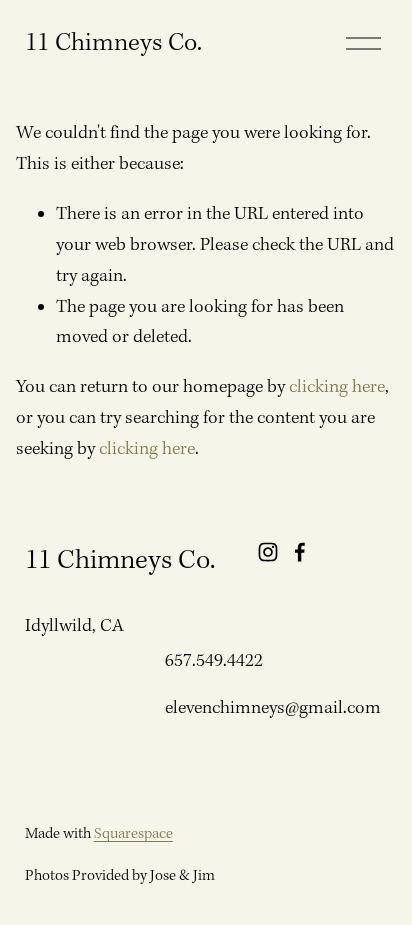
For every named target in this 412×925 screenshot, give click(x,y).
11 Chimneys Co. (113, 43)
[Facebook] (300, 552)
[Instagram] (268, 552)
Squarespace (133, 834)
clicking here (337, 387)
